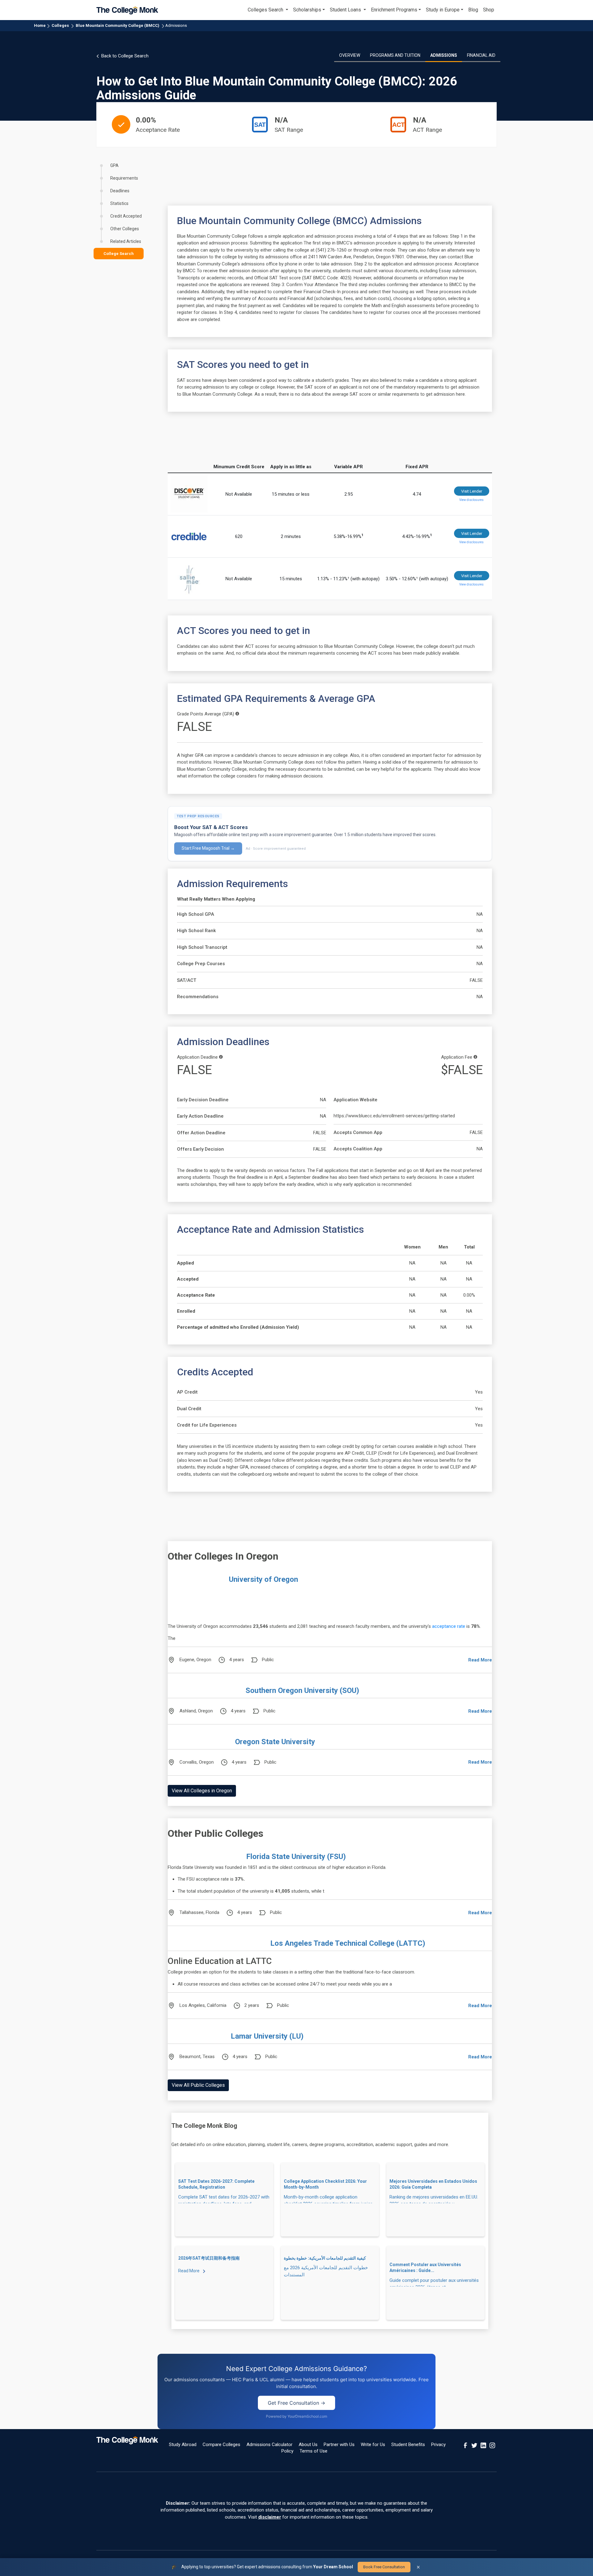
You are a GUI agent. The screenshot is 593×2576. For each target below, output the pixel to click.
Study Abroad (183, 2445)
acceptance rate (449, 1626)
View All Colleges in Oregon (202, 1791)
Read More (480, 1660)
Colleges (60, 25)
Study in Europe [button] (443, 10)
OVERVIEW (350, 55)
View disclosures (471, 500)
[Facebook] (465, 2445)
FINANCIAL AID (481, 55)
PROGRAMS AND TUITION (395, 55)
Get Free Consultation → (296, 2403)
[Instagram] (492, 2445)
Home (40, 25)
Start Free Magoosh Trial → (208, 848)
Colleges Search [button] (266, 10)
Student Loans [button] (346, 10)
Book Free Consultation (384, 2567)
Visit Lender (472, 491)
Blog (473, 10)
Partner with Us (339, 2445)
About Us (308, 2445)
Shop (489, 10)
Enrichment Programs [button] (394, 10)
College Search (119, 254)
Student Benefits (408, 2445)
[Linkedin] (483, 2445)
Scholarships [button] (307, 10)
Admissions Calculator (269, 2445)
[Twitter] (474, 2445)
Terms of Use (313, 2451)
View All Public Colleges (198, 2085)
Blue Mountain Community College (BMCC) (118, 25)
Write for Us (373, 2445)
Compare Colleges (221, 2445)
